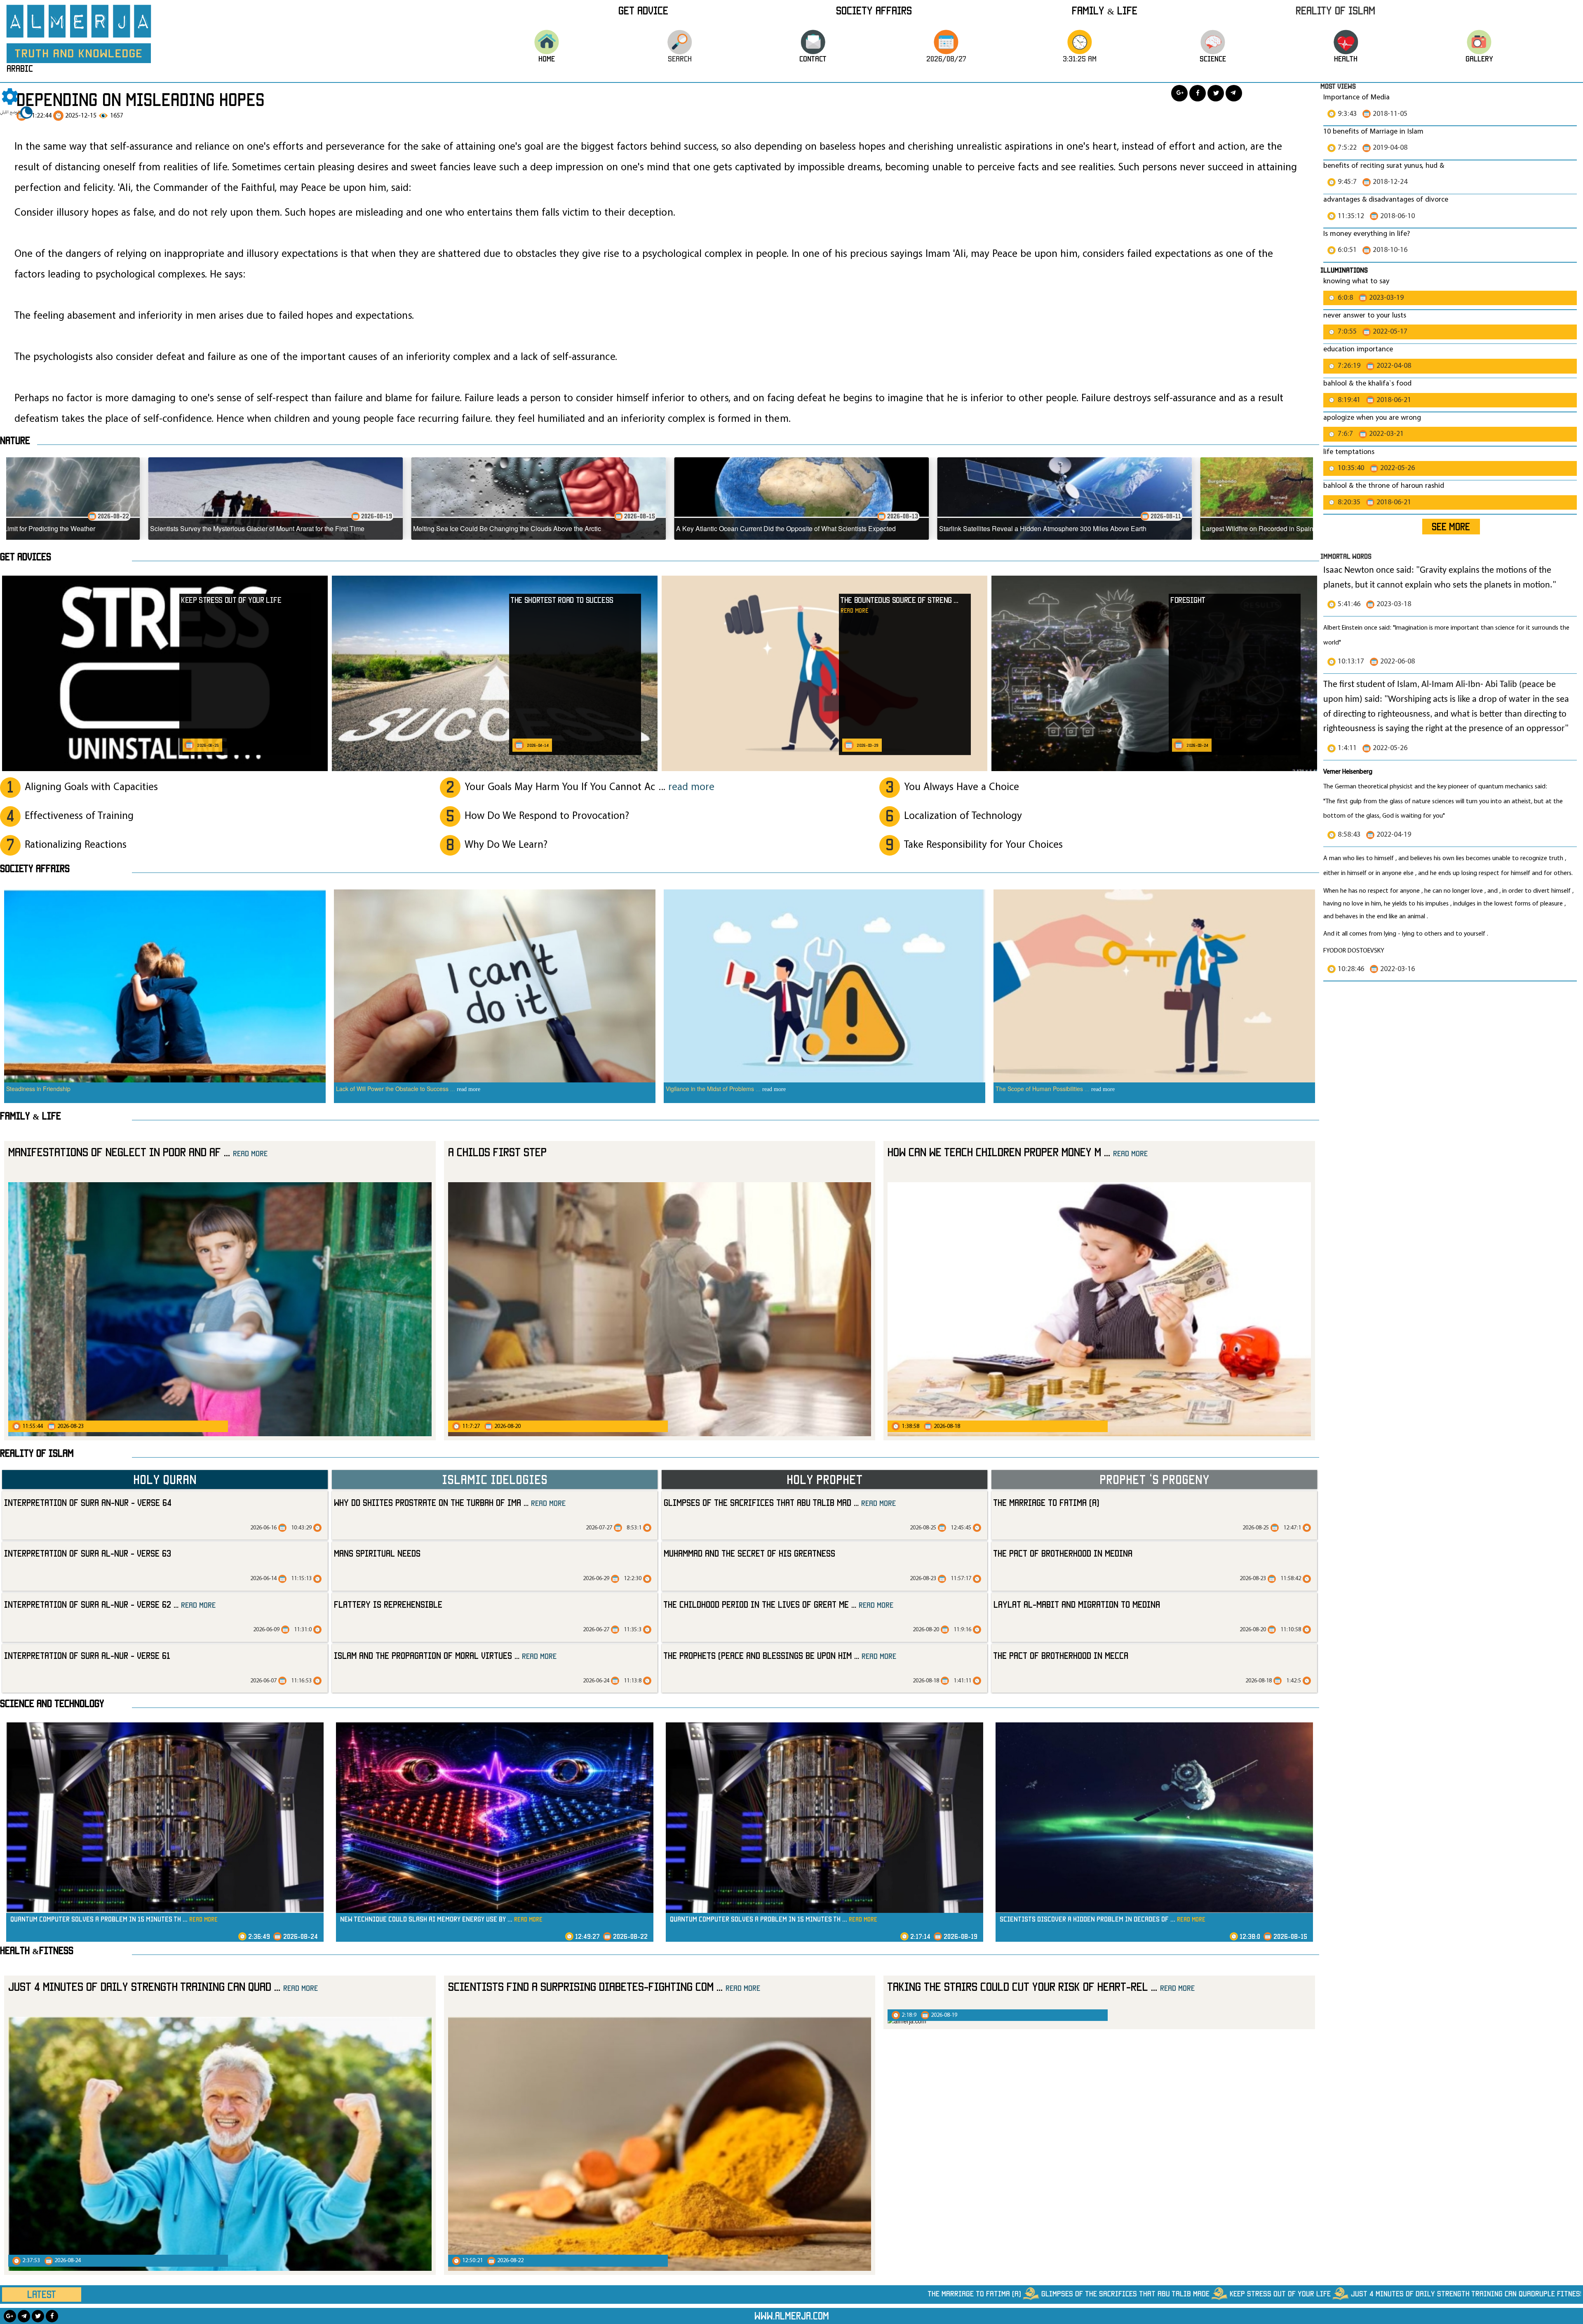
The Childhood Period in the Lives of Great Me (779, 1604)
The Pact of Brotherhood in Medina (1063, 1553)
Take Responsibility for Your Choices (983, 845)
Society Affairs (874, 10)
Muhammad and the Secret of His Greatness (749, 1553)
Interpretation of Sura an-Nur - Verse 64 (88, 1502)
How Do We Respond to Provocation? (547, 816)
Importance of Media (1356, 98)
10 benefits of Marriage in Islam (1373, 132)
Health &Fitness (37, 1950)
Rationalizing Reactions (76, 845)
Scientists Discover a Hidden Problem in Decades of (1103, 1919)
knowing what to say (1356, 281)
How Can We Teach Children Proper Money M (1018, 1152)
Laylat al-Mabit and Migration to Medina (1077, 1604)
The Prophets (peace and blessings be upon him (780, 1655)
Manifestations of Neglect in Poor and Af (138, 1152)
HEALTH (1346, 59)
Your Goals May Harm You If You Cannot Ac (590, 787)
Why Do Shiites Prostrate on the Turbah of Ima (450, 1502)
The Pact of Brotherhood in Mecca (1061, 1655)
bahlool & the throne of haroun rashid (1384, 486)
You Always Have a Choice (962, 787)
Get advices (26, 557)
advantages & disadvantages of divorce (1386, 200)
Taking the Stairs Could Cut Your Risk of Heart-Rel (1041, 1986)
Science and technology (52, 1703)
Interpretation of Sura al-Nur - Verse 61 (87, 1655)
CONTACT (813, 59)
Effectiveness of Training (79, 816)
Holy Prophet (825, 1479)
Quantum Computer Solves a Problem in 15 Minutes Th (114, 1919)
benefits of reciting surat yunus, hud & (1384, 166)
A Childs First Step (497, 1152)
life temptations (1349, 452)
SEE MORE (1451, 527)
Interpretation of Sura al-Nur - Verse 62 (110, 1604)
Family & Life (1105, 10)
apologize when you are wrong (1372, 418)
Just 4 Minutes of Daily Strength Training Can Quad (163, 1986)
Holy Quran (165, 1479)
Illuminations (1344, 270)
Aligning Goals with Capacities (91, 787)
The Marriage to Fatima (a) (1046, 1502)
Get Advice (643, 10)
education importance (1358, 349)
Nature (15, 440)
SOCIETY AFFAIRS (35, 868)
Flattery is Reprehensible (388, 1604)
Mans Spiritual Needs (377, 1553)
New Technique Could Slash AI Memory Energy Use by (441, 1919)
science (1213, 59)
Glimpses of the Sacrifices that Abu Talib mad (780, 1502)
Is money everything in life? (1367, 234)
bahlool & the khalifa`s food (1367, 384)
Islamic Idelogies (495, 1479)
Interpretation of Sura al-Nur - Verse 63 (88, 1553)
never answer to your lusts (1365, 316)
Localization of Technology (963, 816)
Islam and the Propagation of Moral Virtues (445, 1655)
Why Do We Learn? (506, 845)
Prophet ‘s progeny (1154, 1479)
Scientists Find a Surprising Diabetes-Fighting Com (604, 1986)
